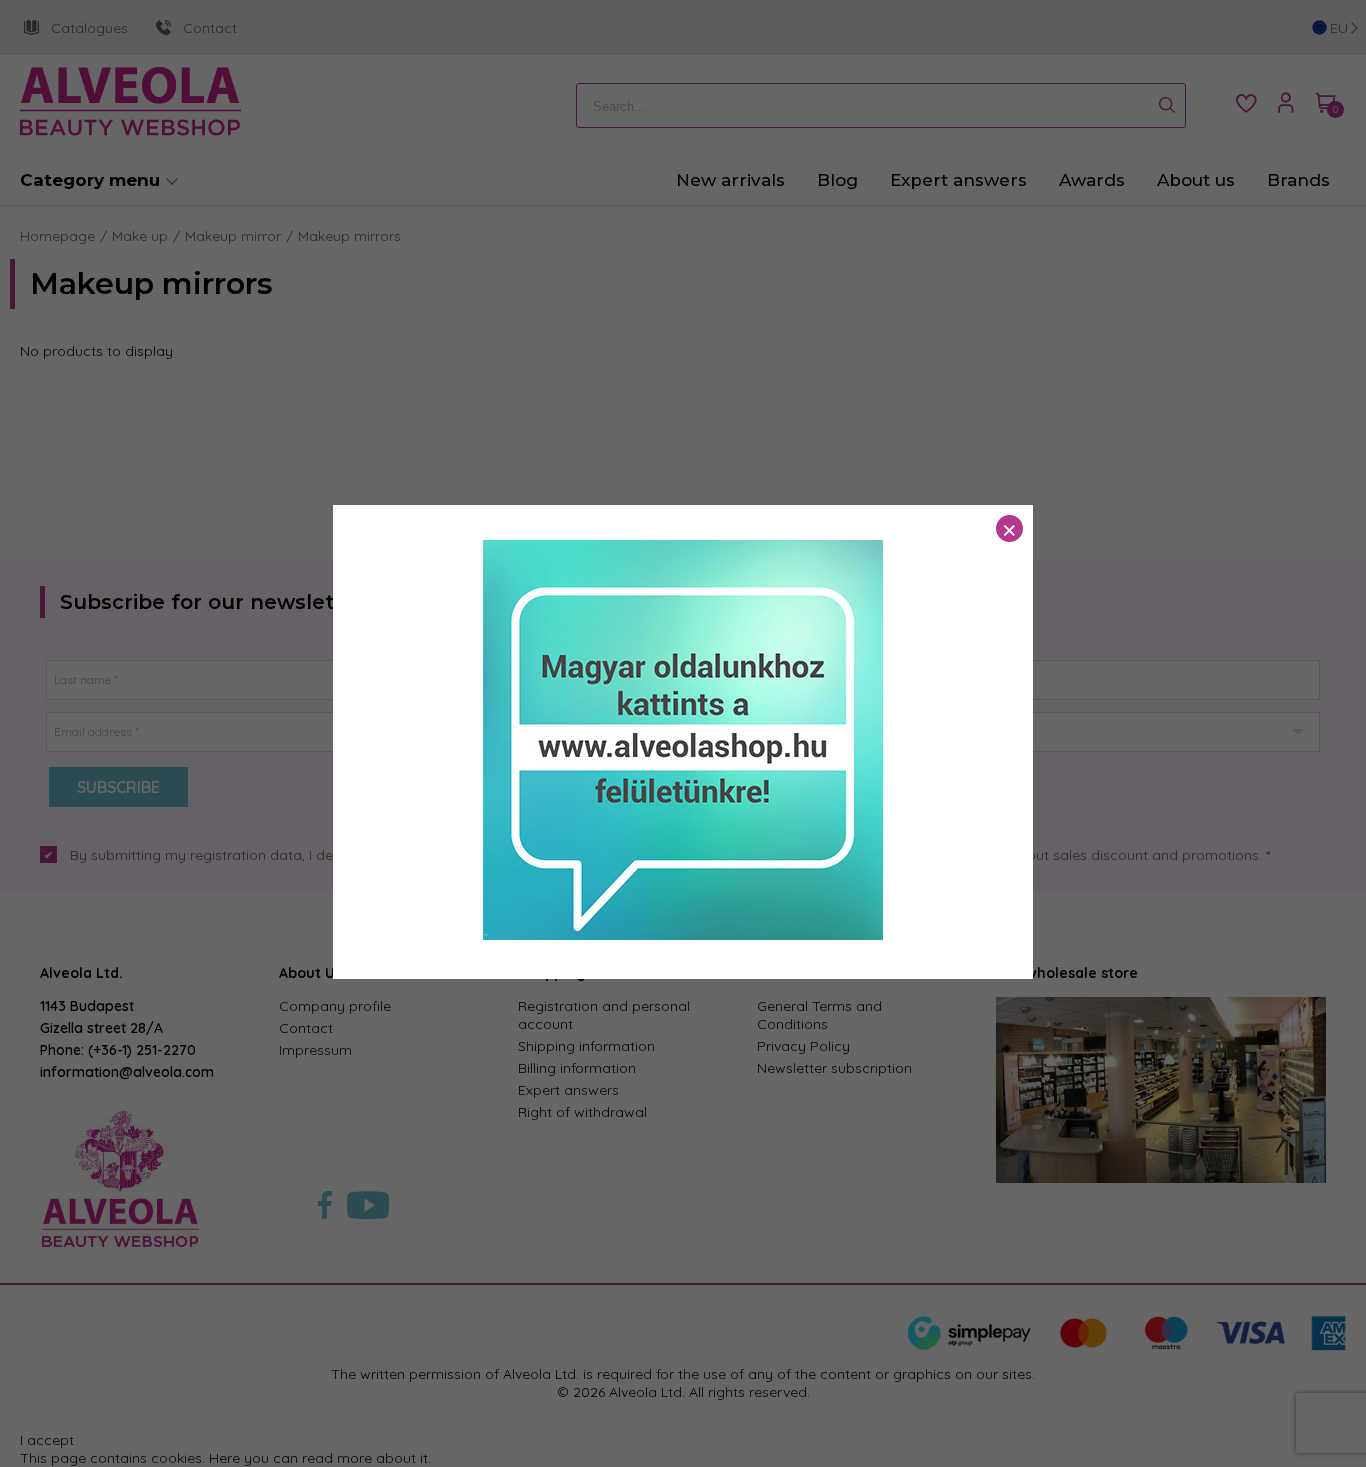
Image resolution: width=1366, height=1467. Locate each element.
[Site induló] (683, 935)
